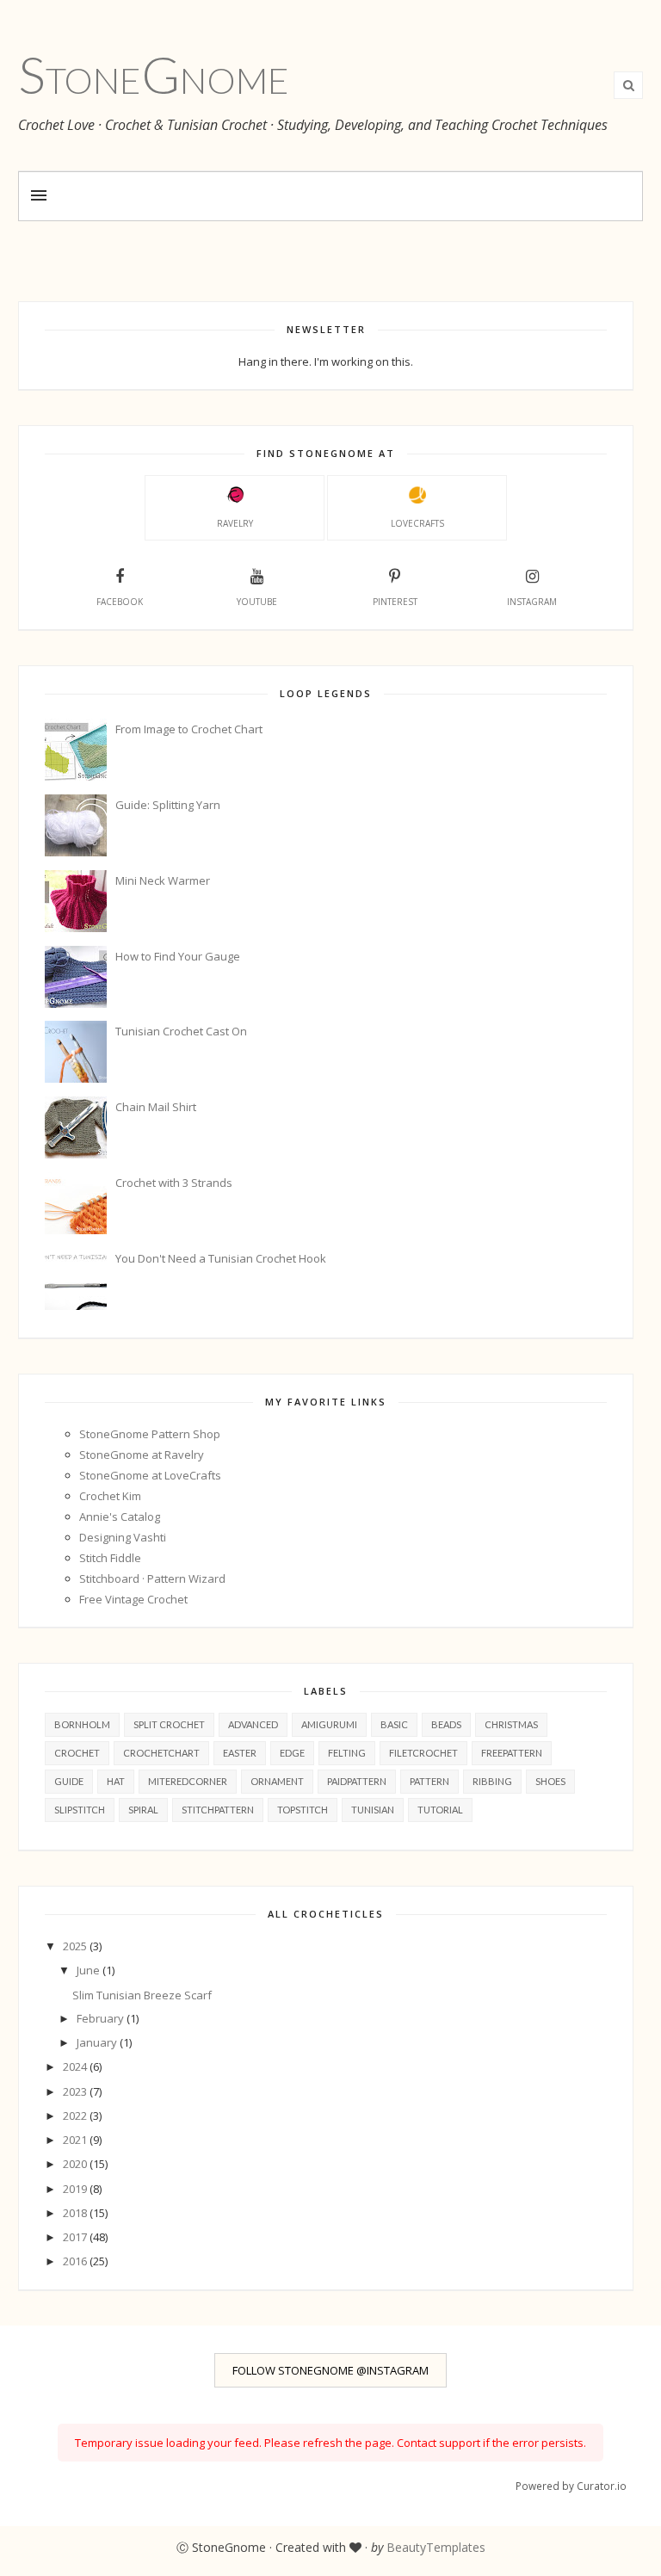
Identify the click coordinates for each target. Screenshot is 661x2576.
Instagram (532, 602)
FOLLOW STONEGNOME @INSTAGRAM (330, 2370)
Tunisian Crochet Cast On (181, 1031)
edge (292, 1753)
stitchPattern (218, 1810)
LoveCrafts (417, 523)
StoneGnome (154, 74)
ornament (277, 1781)
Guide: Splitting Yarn (168, 805)
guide (69, 1781)
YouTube (257, 602)
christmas (511, 1724)
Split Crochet (169, 1724)
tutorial (440, 1810)
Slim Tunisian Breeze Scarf (142, 1995)
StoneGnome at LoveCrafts (150, 1475)
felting (347, 1753)
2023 (76, 2091)
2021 (76, 2140)
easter (240, 1753)
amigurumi (329, 1724)
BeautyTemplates (436, 2547)
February (102, 2018)
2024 (76, 2066)
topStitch (303, 1810)
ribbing (492, 1781)
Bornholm (82, 1724)
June (90, 1970)
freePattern (512, 1753)
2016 (76, 2261)
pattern (429, 1781)
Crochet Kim (110, 1496)
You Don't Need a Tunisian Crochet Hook (221, 1258)
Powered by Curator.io (571, 2486)
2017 (76, 2237)
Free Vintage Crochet (133, 1599)
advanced (253, 1724)
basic (394, 1724)
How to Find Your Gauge (178, 956)
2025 (76, 1946)
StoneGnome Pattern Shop (150, 1434)
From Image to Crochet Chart (189, 729)
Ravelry (235, 523)
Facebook (120, 602)
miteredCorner (188, 1781)
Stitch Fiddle (110, 1558)
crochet (77, 1753)
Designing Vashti (123, 1537)
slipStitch (80, 1810)
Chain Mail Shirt (156, 1107)
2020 (76, 2164)
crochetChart (161, 1753)
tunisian (373, 1810)
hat (116, 1781)
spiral (143, 1810)
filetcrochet (423, 1753)
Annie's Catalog (120, 1517)
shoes (550, 1781)
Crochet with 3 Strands (174, 1183)
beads (446, 1724)
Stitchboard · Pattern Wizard (152, 1578)
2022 (76, 2116)
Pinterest (395, 602)
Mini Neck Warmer (163, 880)
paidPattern (357, 1781)
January (98, 2042)
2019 (76, 2189)
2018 (76, 2213)
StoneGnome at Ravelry (142, 1455)
